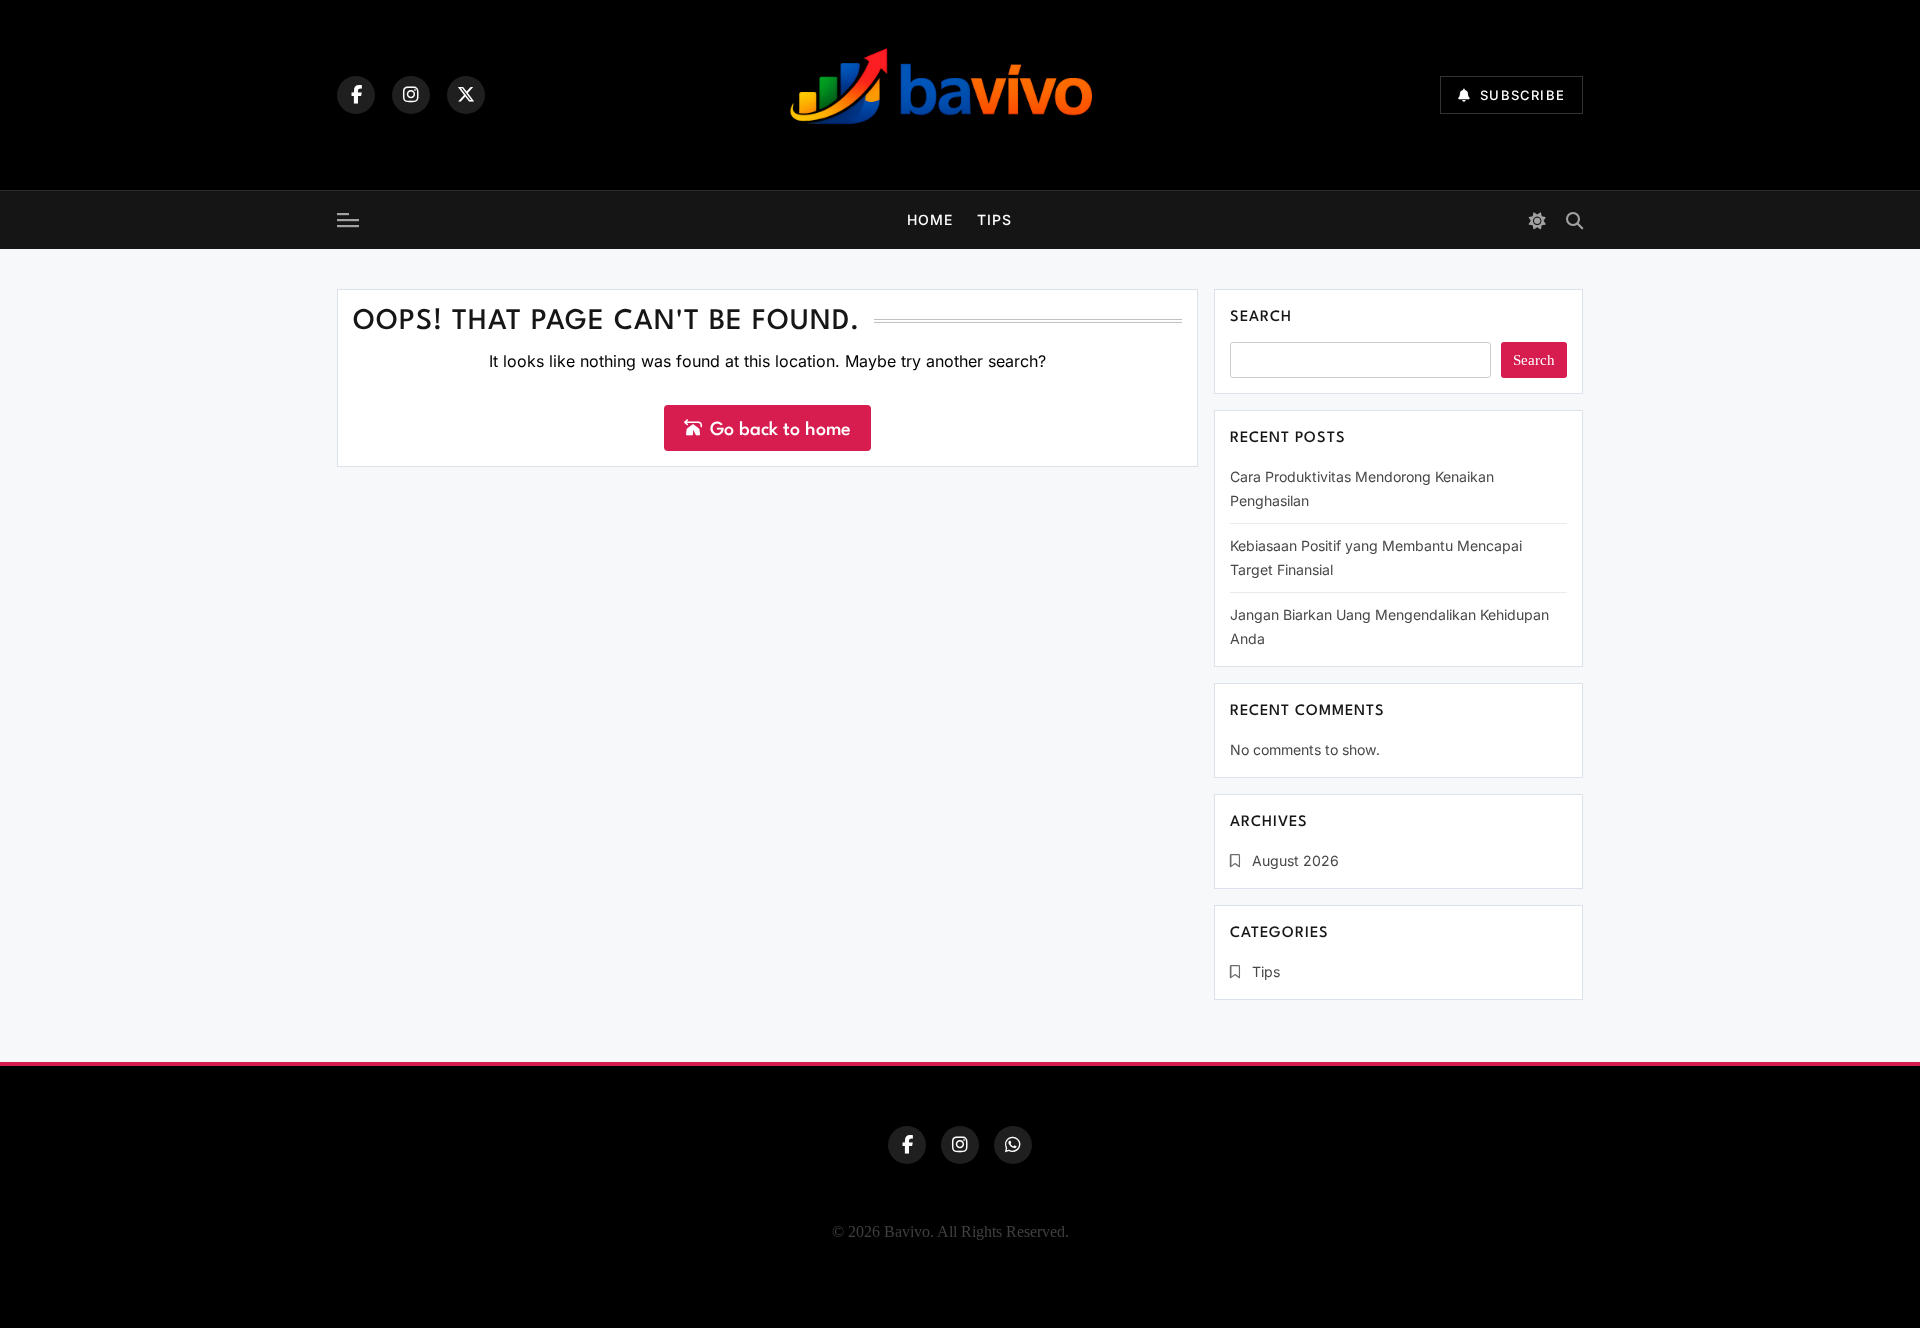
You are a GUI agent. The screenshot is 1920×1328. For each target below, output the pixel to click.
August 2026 (1295, 860)
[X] (466, 95)
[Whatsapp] (1013, 1145)
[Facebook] (356, 95)
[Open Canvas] (348, 220)
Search (1261, 317)
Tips (994, 219)
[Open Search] (1574, 220)
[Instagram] (411, 95)
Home (930, 219)
